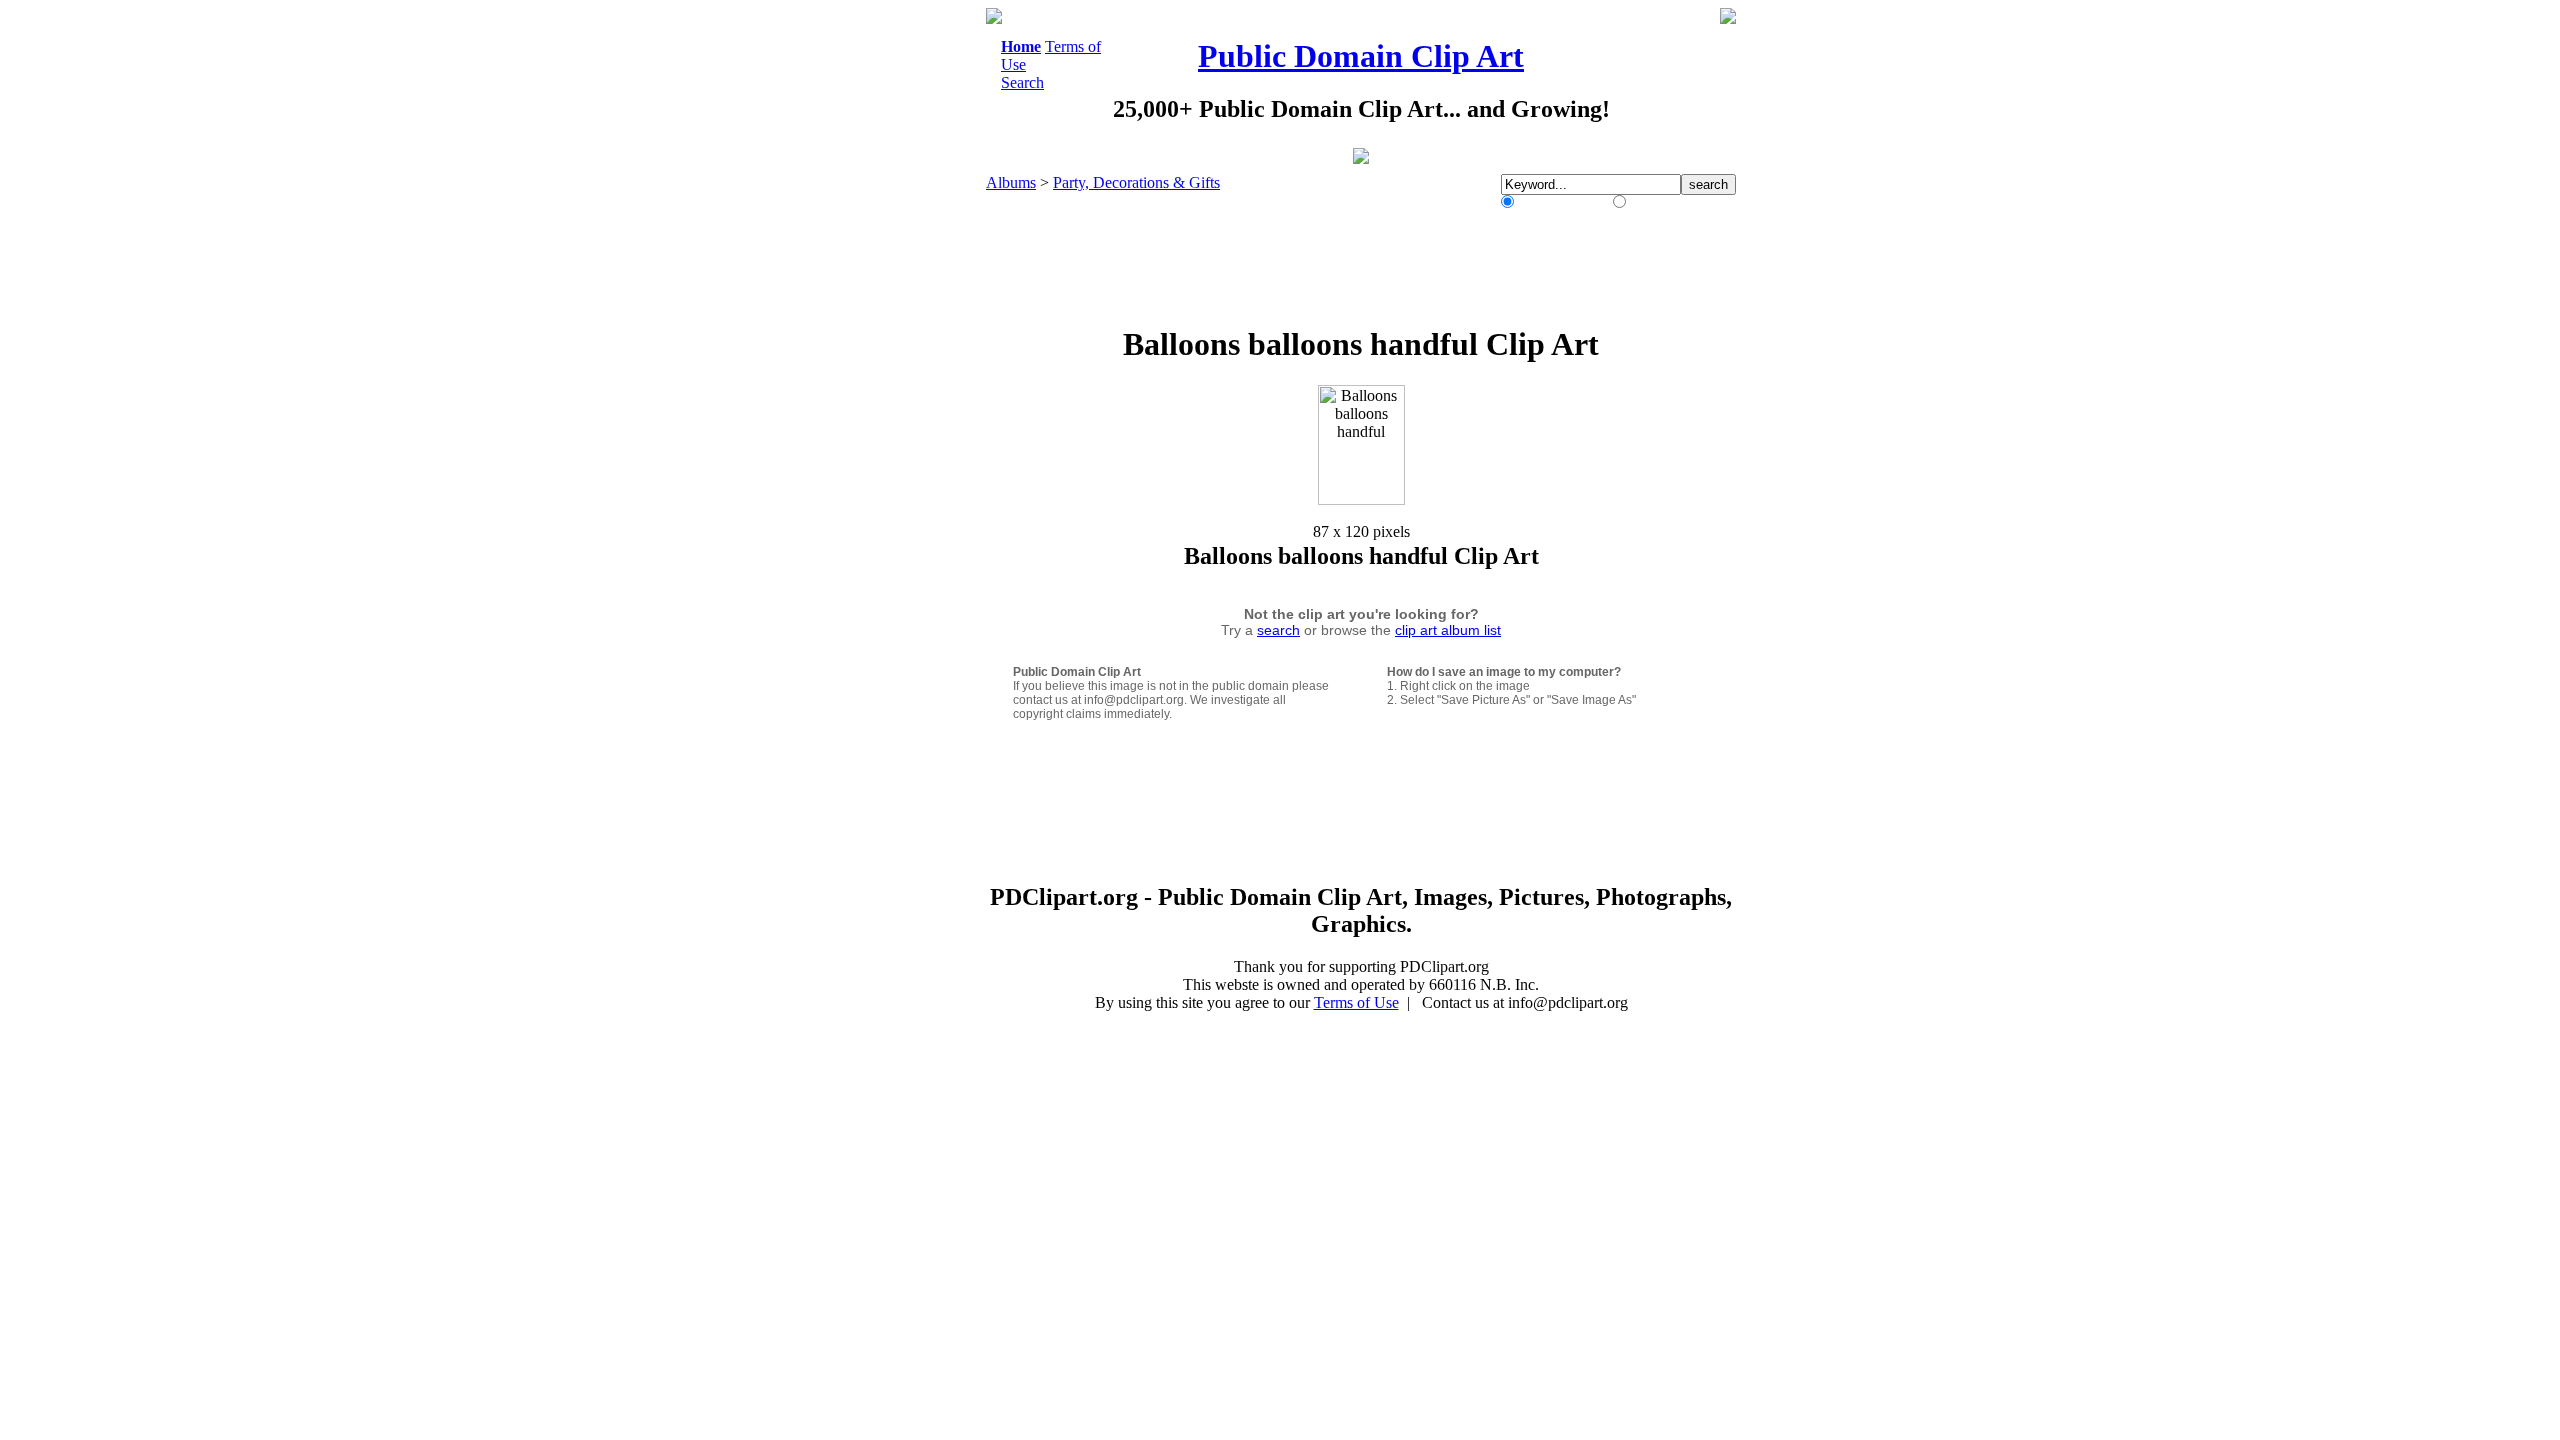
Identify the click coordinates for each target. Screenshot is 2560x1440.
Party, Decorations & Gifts (1136, 182)
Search (1022, 82)
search (1278, 630)
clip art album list (1448, 630)
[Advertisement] (904, 308)
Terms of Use (1356, 1002)
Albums (1011, 182)
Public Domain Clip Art (1361, 56)
